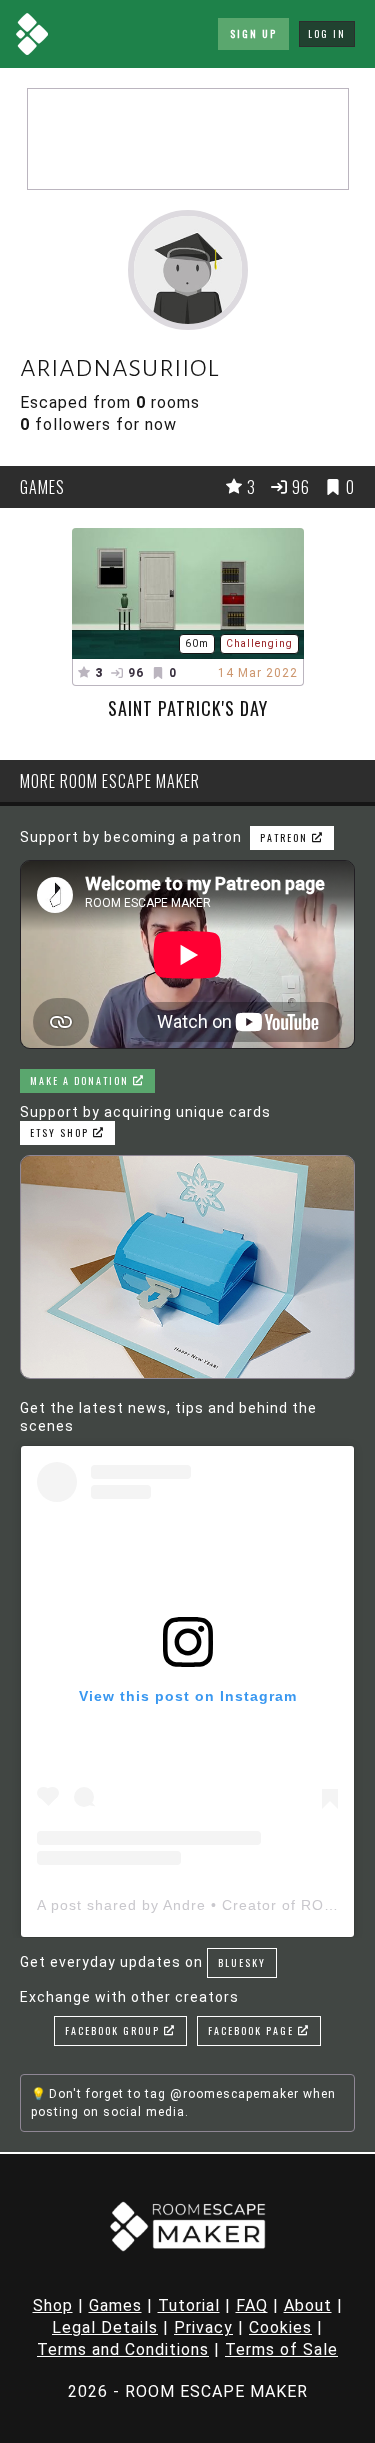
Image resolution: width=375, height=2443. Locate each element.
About (308, 2305)
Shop (53, 2305)
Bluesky (242, 1962)
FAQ (252, 2305)
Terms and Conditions (123, 2349)
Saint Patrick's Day (188, 708)
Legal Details (105, 2327)
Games (115, 2305)
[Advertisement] (188, 139)
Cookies (280, 2327)
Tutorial (189, 2305)
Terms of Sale (281, 2349)
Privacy (203, 2327)
